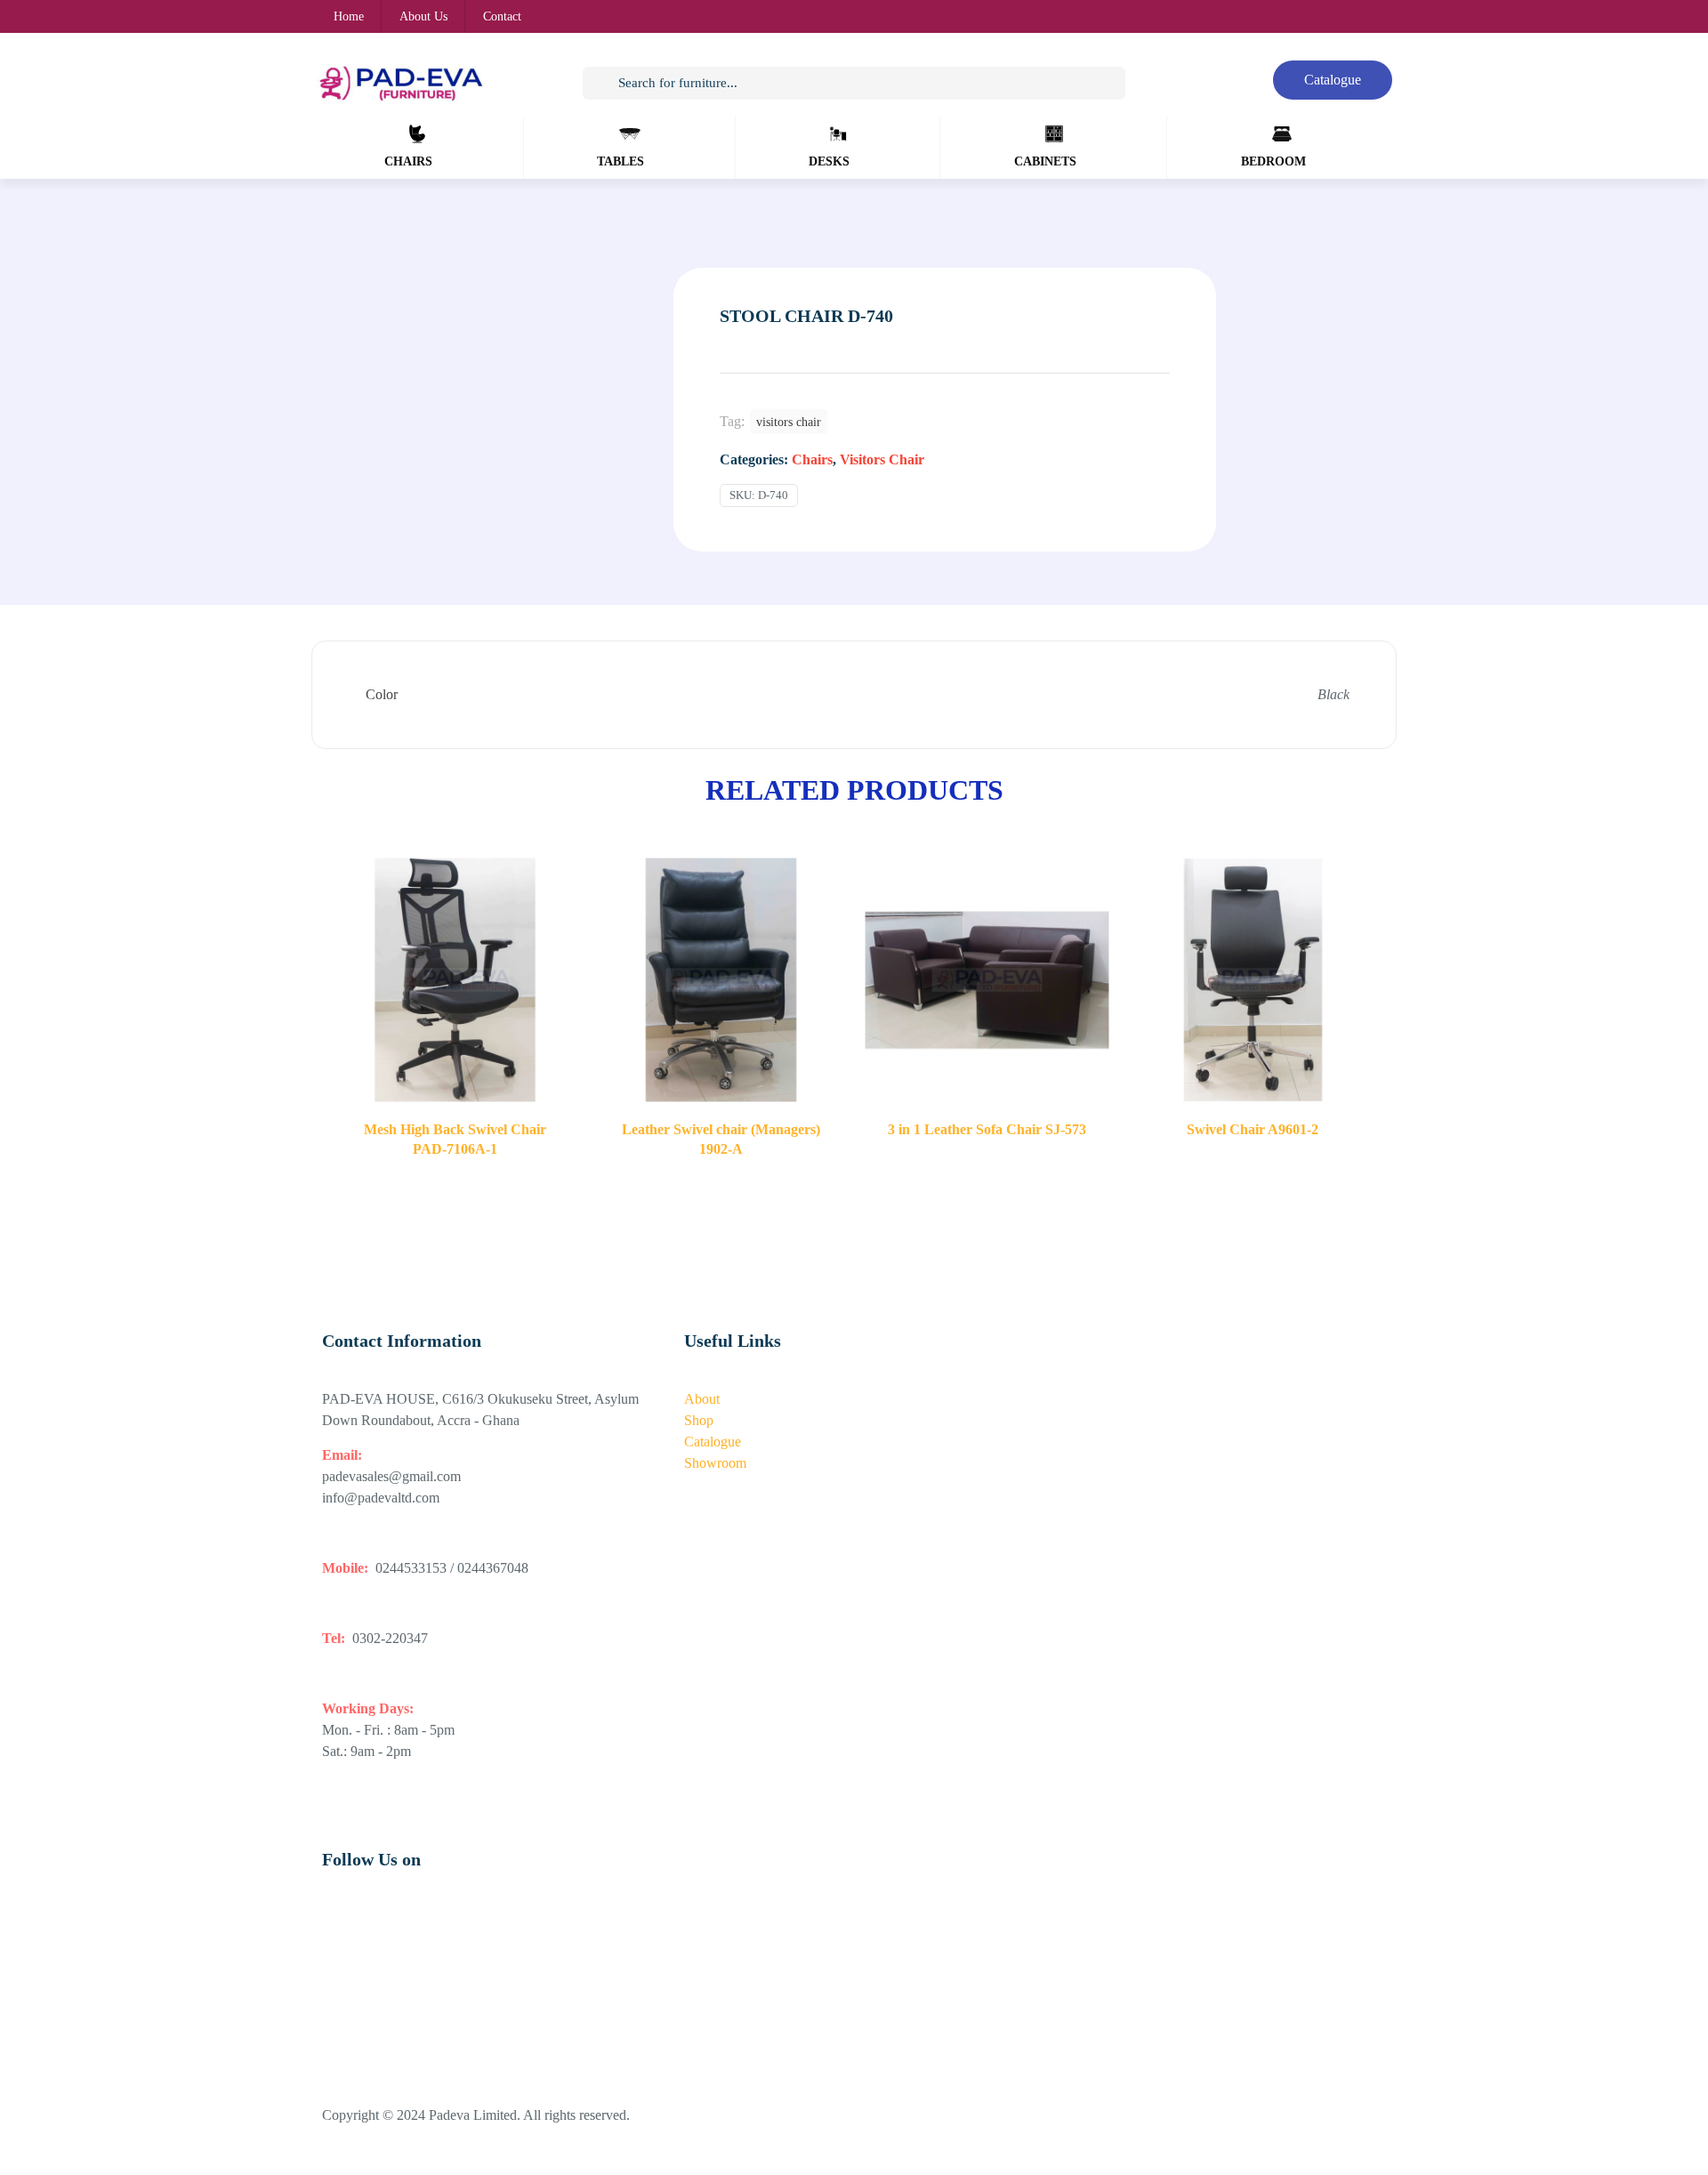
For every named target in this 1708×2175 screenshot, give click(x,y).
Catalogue (713, 1442)
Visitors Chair (882, 459)
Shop (699, 1420)
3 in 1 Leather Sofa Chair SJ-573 (987, 1129)
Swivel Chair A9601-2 (1253, 1129)
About (702, 1399)
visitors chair (789, 422)
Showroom (715, 1463)
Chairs (812, 459)
